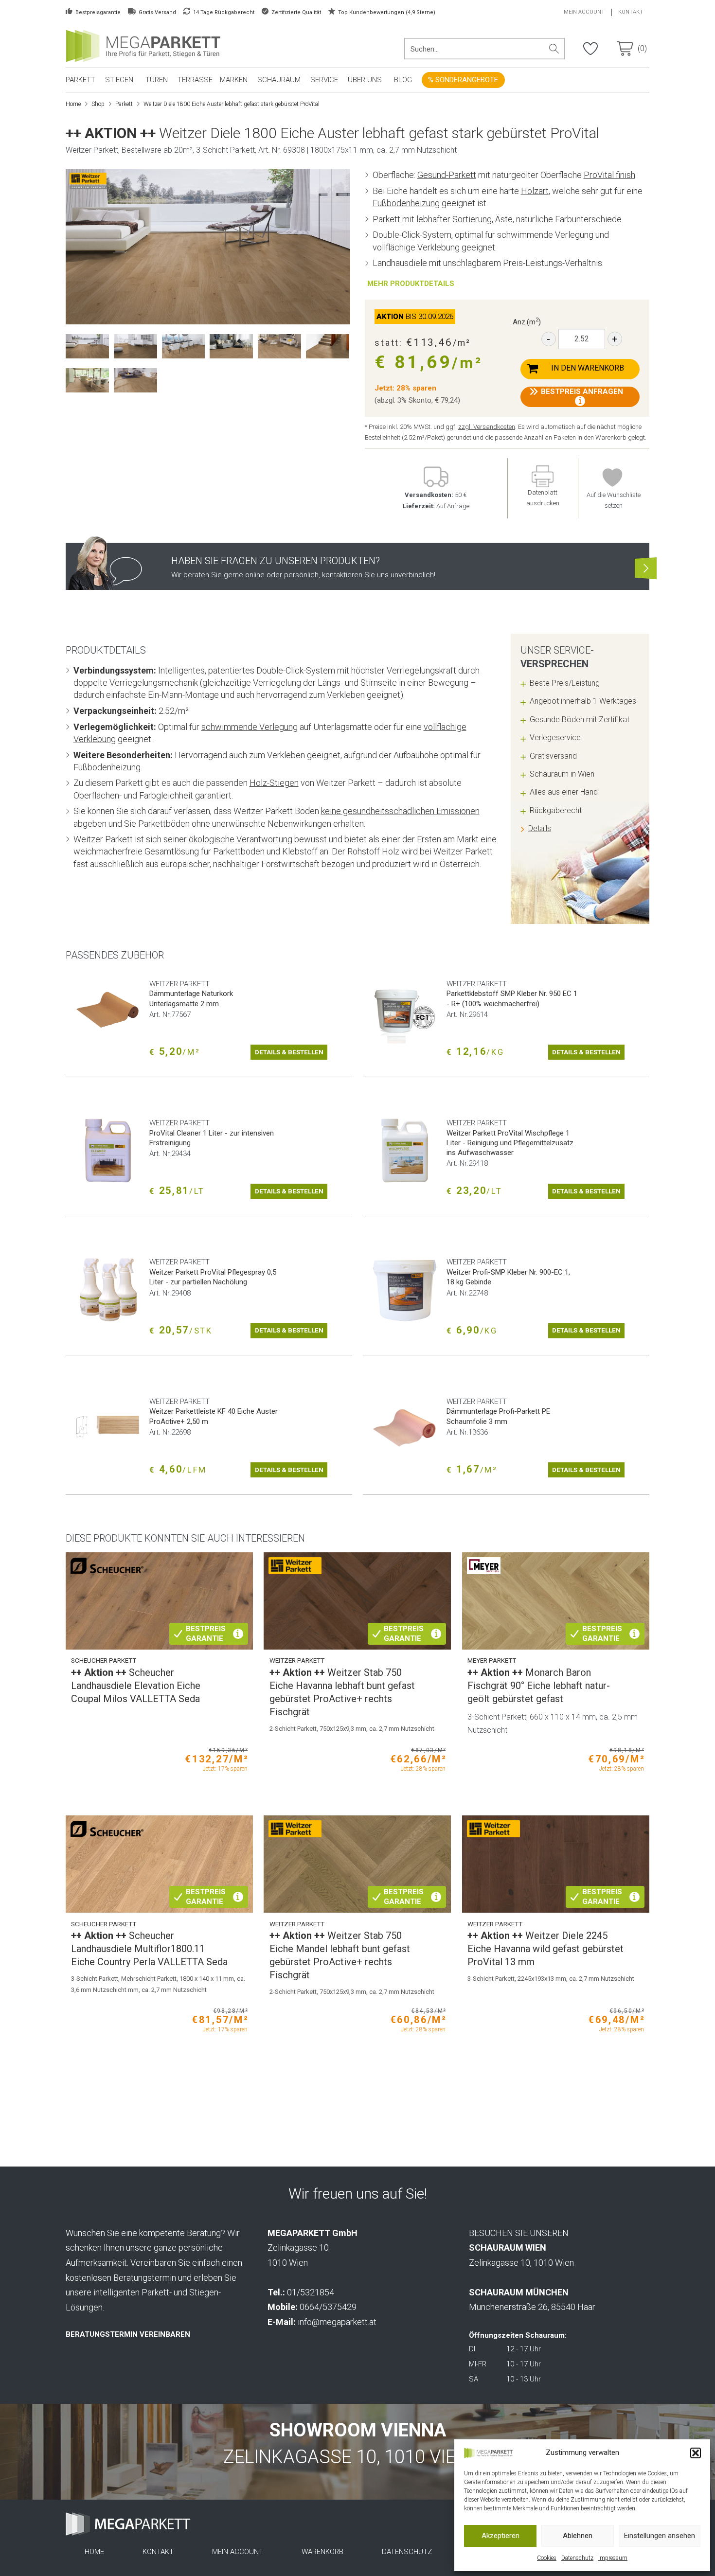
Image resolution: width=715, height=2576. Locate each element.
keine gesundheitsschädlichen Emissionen (400, 811)
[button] (696, 2453)
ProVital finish (609, 175)
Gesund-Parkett (447, 175)
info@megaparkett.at (337, 2322)
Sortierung (472, 219)
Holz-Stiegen (274, 783)
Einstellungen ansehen (660, 2536)
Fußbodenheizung (406, 203)
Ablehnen (578, 2536)
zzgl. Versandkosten (487, 427)
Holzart (535, 191)
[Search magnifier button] (554, 49)
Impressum (613, 2558)
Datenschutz (577, 2558)
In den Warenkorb (588, 368)
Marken (234, 80)
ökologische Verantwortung (241, 839)
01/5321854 (311, 2292)
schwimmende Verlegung (250, 727)
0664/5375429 (328, 2307)
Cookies (547, 2558)
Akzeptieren (500, 2536)
